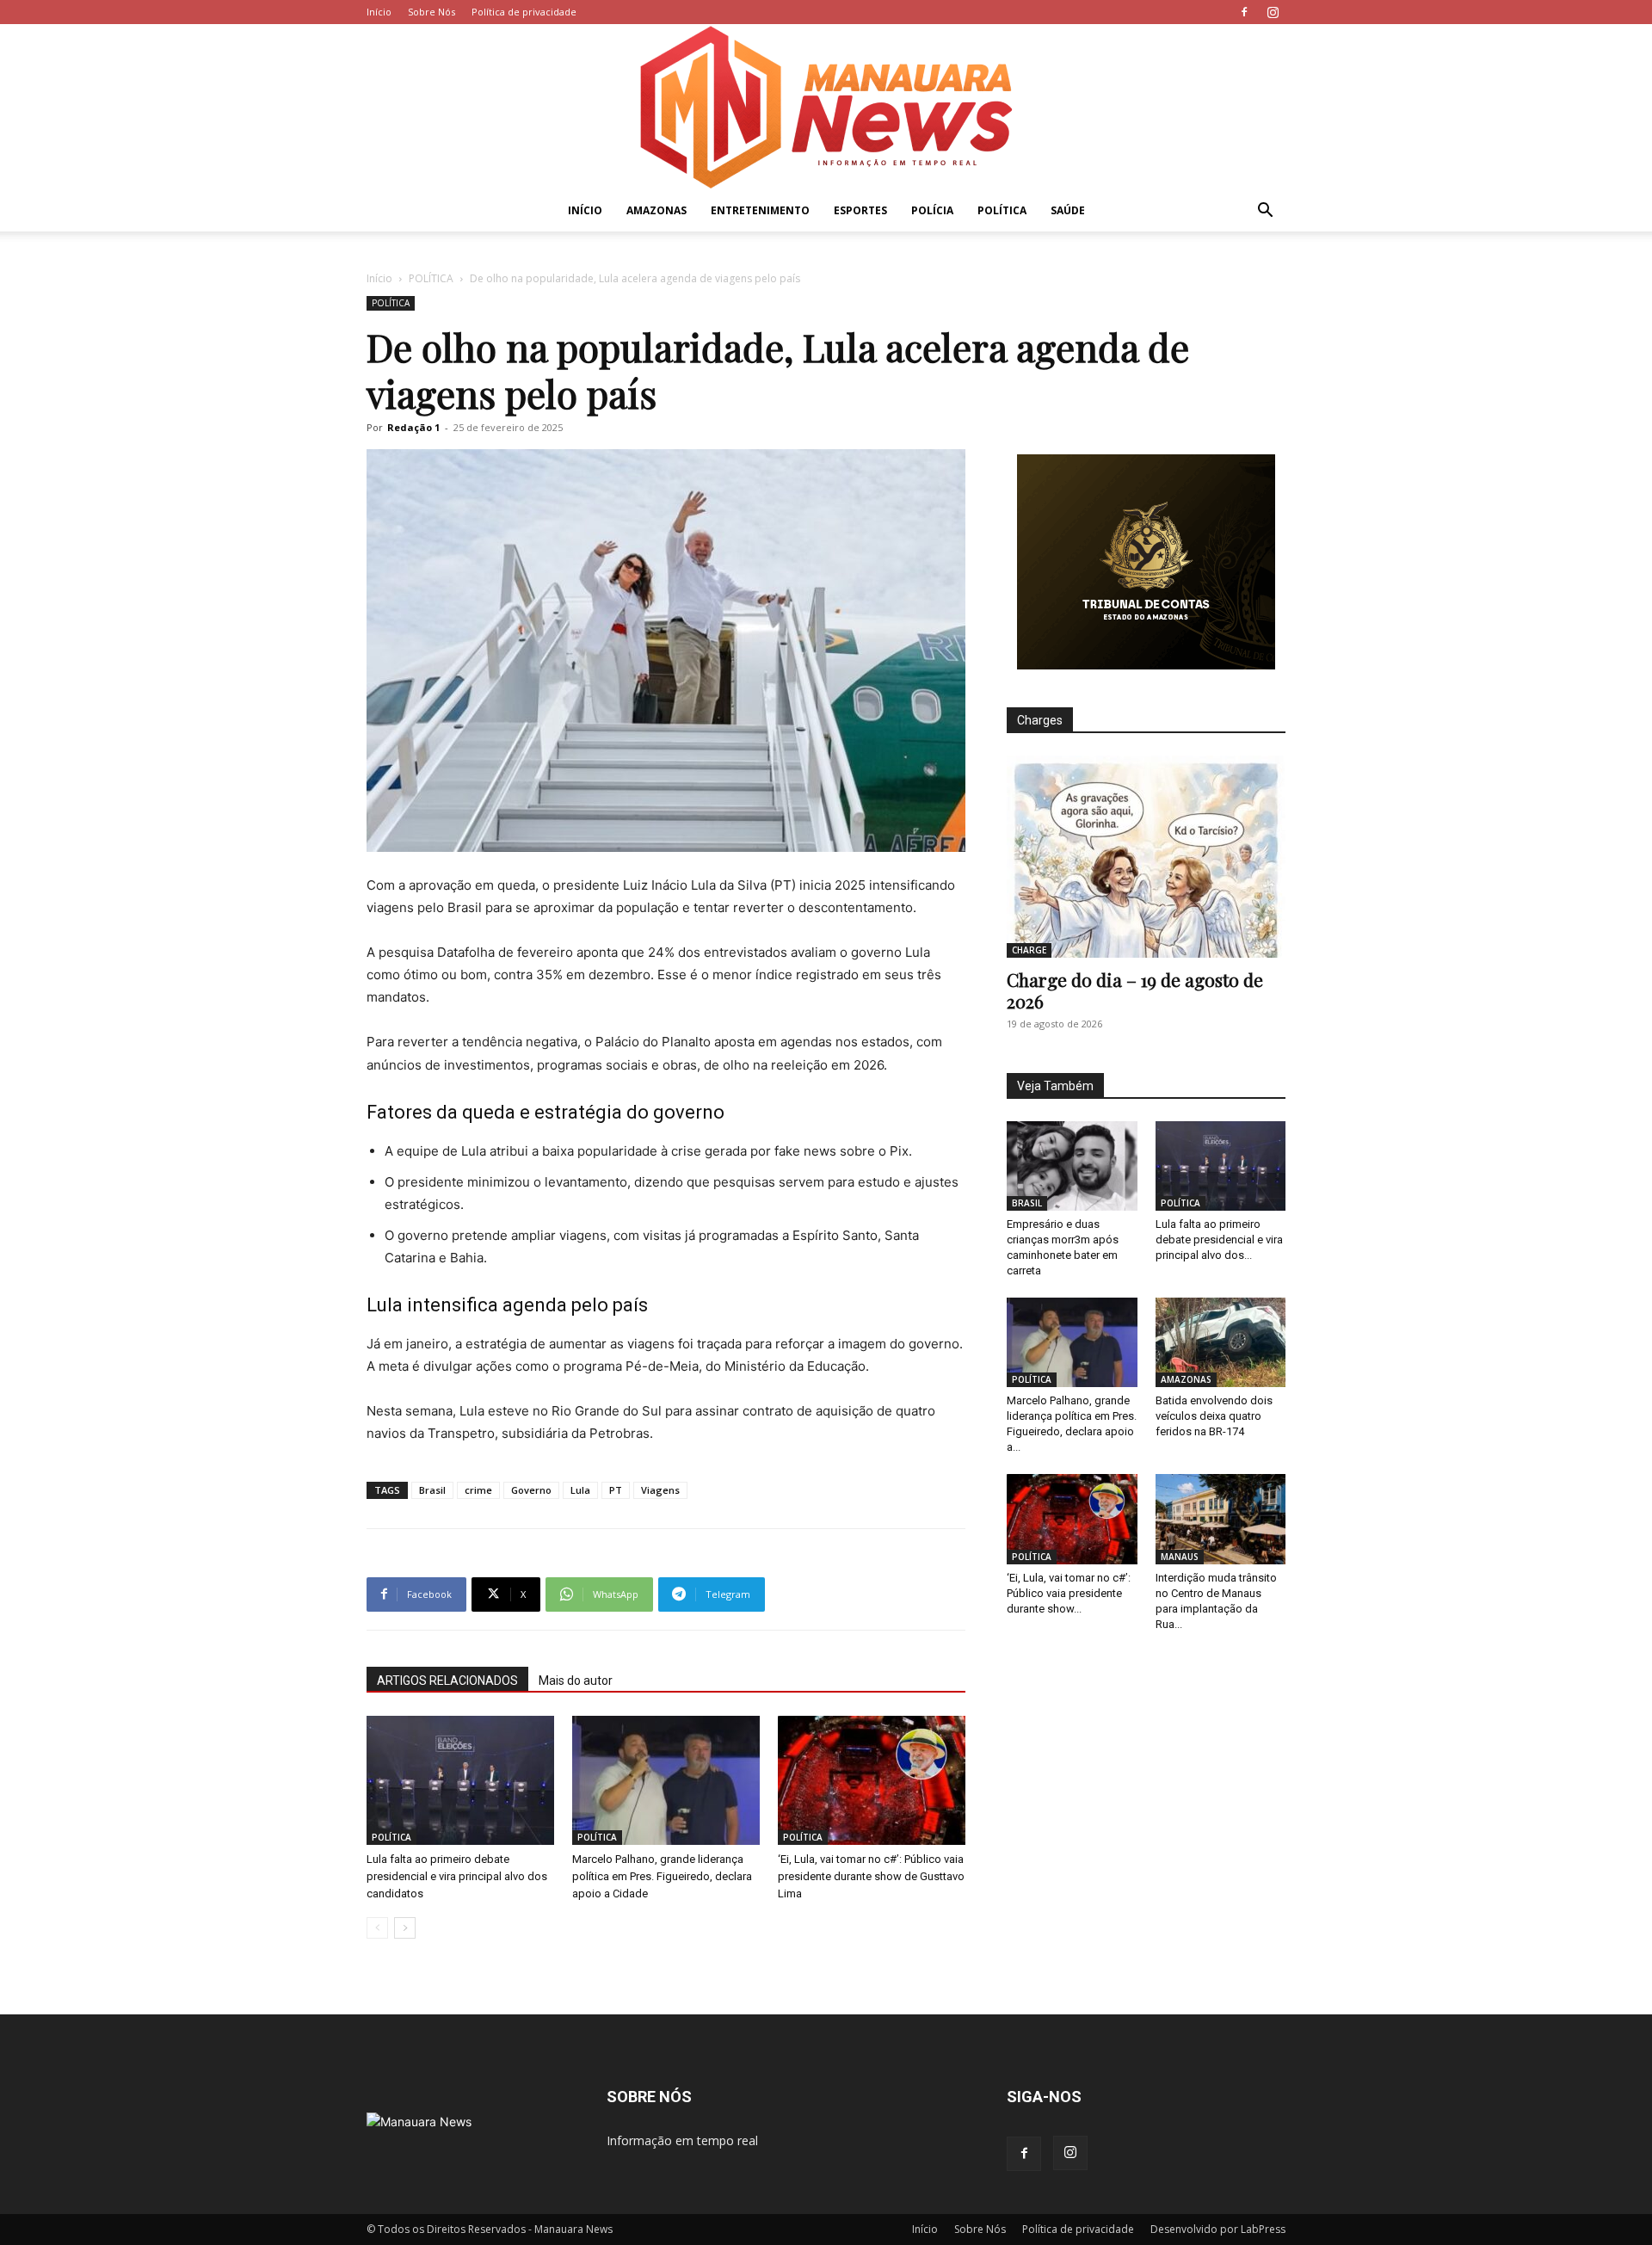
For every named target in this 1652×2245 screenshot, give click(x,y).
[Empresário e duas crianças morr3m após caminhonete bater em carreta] (1072, 1166)
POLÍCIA (932, 210)
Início (379, 12)
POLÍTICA (1002, 210)
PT (616, 1490)
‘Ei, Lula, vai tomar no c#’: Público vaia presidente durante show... (1069, 1593)
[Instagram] (1273, 12)
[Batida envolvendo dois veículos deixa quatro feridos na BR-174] (1221, 1342)
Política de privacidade (524, 12)
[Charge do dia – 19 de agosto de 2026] (1146, 857)
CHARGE (1029, 950)
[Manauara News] (826, 107)
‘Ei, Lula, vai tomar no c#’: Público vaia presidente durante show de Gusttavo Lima (871, 1876)
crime (478, 1490)
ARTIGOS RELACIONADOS (447, 1681)
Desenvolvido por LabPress (1218, 2229)
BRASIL (1027, 1203)
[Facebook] (1244, 12)
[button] (1265, 212)
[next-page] (405, 1928)
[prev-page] (377, 1928)
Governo (531, 1490)
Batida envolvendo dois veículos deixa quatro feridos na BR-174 (1214, 1416)
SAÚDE (1068, 210)
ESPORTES (860, 210)
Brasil (432, 1490)
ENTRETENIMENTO (760, 210)
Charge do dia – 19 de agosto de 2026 (1135, 990)
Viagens (660, 1490)
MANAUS (1180, 1557)
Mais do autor (576, 1681)
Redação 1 (413, 427)
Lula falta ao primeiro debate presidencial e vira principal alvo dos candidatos (457, 1876)
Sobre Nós (431, 12)
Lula (580, 1490)
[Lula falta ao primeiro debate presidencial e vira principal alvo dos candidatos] (460, 1780)
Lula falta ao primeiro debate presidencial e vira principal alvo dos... (1219, 1240)
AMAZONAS (656, 210)
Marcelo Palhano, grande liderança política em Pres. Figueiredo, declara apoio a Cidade (662, 1876)
